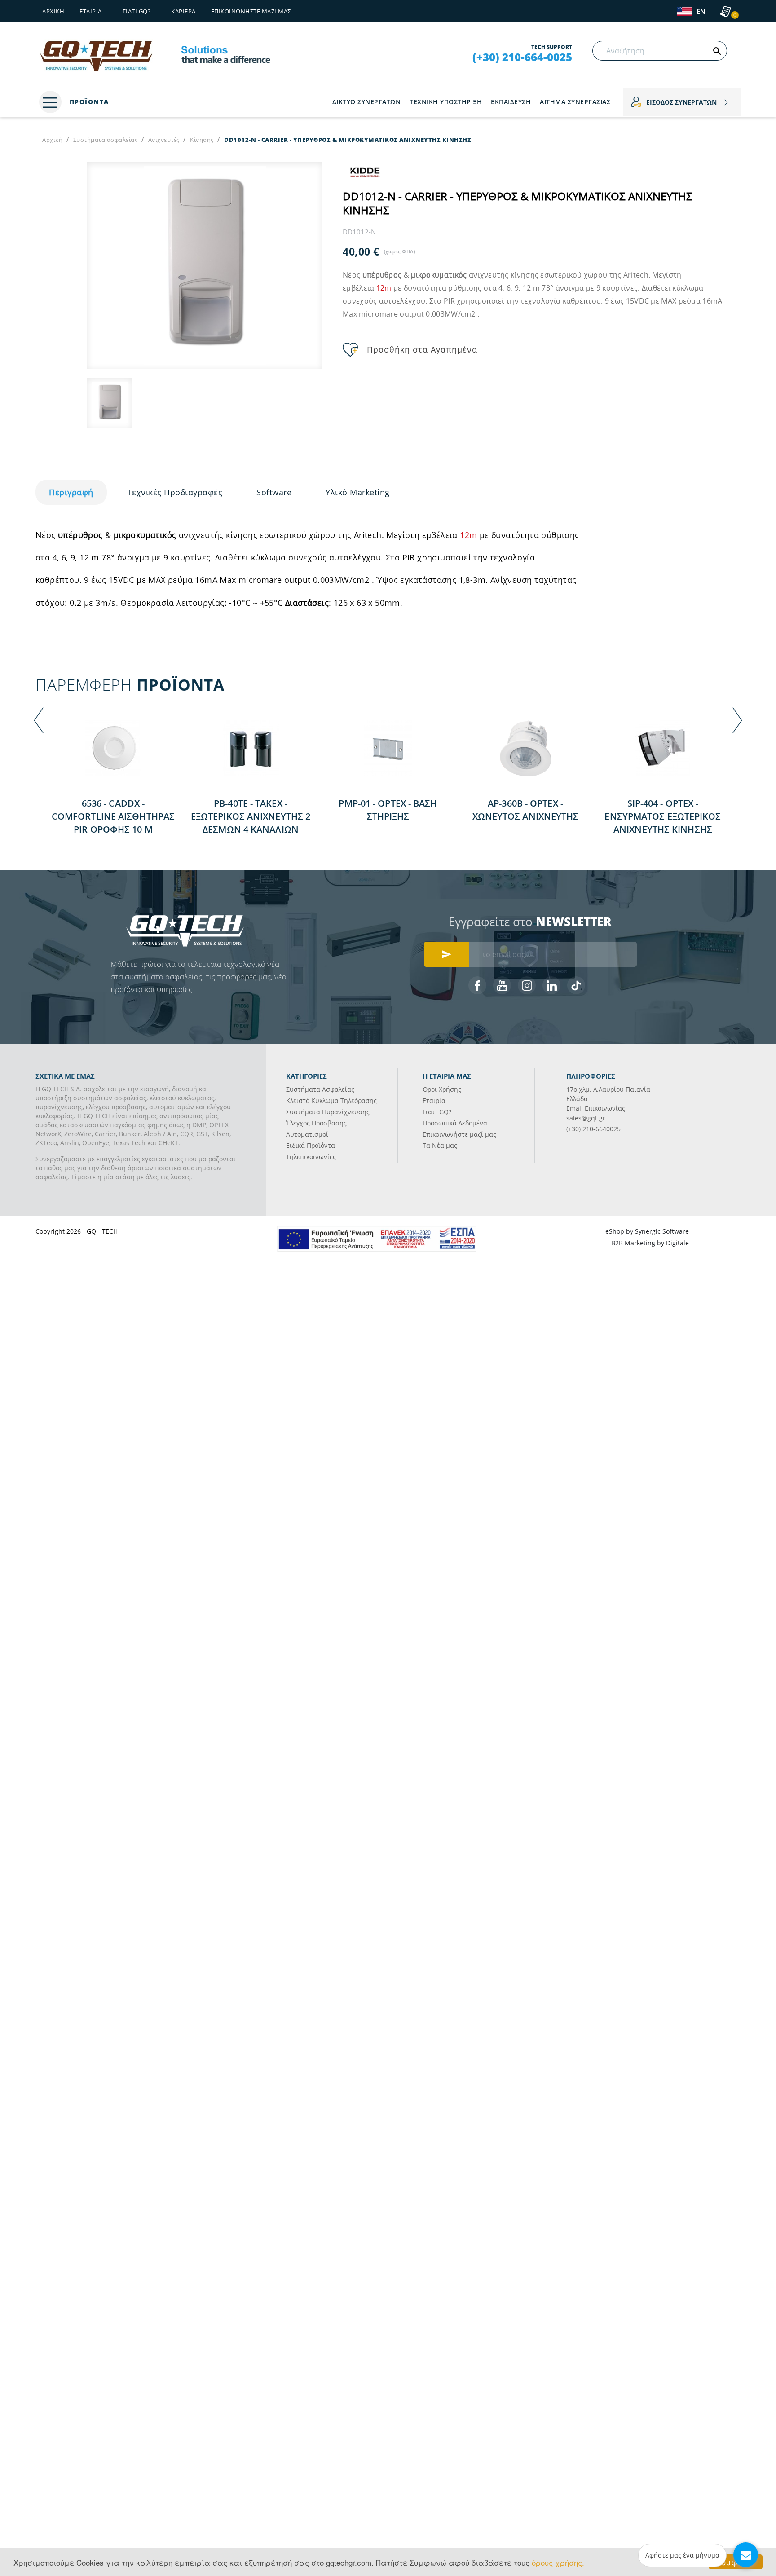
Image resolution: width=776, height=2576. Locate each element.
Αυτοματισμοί (307, 1134)
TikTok (576, 985)
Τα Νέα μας (440, 1145)
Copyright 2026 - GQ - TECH (77, 1231)
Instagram (527, 985)
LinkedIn (551, 985)
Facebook (477, 985)
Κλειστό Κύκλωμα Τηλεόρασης (331, 1101)
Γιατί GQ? (437, 1112)
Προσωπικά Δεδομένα (455, 1123)
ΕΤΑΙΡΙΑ (91, 11)
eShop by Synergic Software (647, 1231)
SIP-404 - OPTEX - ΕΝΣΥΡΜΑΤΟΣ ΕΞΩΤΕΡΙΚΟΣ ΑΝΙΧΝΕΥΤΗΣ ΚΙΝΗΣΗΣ (663, 816)
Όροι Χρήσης (442, 1089)
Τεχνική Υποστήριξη (446, 102)
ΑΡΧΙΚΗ (53, 11)
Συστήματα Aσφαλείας (320, 1089)
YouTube (502, 985)
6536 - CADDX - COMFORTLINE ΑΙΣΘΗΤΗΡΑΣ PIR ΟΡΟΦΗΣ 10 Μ (113, 816)
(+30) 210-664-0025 (522, 57)
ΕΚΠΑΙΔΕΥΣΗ (511, 102)
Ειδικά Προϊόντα (311, 1145)
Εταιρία (434, 1101)
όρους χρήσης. (558, 2562)
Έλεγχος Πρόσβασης (316, 1123)
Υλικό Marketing (358, 492)
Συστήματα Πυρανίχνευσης (328, 1112)
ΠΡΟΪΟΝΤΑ (88, 102)
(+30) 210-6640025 (593, 1129)
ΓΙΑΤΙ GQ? (137, 11)
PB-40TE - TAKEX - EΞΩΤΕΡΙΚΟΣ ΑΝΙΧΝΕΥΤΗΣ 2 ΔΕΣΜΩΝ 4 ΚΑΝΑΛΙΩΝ (251, 816)
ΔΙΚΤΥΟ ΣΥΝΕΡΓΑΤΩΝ (367, 102)
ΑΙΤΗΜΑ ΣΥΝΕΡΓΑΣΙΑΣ (575, 102)
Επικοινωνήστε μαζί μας (251, 11)
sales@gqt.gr (586, 1118)
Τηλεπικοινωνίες (311, 1157)
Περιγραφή (71, 492)
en (700, 12)
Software (274, 492)
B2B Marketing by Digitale (650, 1243)
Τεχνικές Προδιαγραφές (175, 492)
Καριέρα (183, 11)
